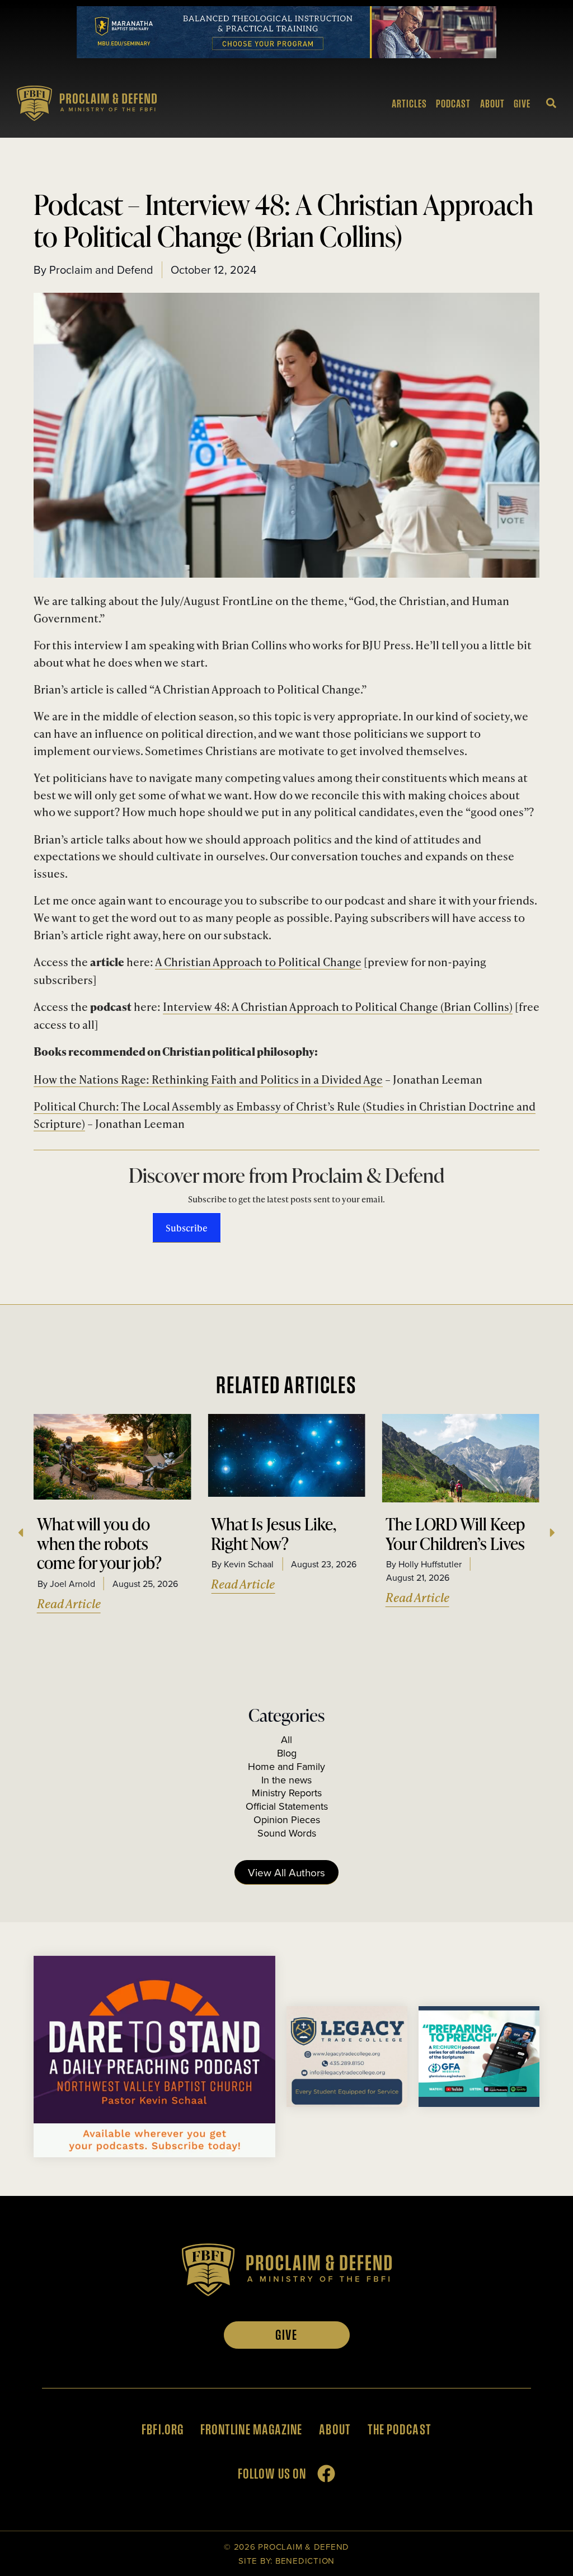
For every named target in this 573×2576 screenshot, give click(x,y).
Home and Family (286, 1766)
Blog (287, 1753)
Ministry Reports (287, 1793)
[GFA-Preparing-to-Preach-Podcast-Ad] (479, 2103)
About (492, 104)
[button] (20, 1533)
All (286, 1739)
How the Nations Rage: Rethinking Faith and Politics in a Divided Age (208, 1079)
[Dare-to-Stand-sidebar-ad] (154, 2153)
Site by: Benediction (286, 2561)
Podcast (453, 104)
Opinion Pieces (287, 1819)
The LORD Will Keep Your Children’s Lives (455, 1533)
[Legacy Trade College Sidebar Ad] (347, 2103)
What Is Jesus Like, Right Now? (274, 1533)
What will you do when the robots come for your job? (99, 1543)
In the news (286, 1780)
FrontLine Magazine (251, 2429)
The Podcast (400, 2429)
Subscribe (187, 1228)
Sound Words (287, 1833)
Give (522, 104)
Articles (409, 104)
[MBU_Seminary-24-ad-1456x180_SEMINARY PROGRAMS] (286, 54)
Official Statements (287, 1806)
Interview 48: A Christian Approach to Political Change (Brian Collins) (338, 1006)
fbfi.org (163, 2429)
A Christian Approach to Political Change (258, 961)
